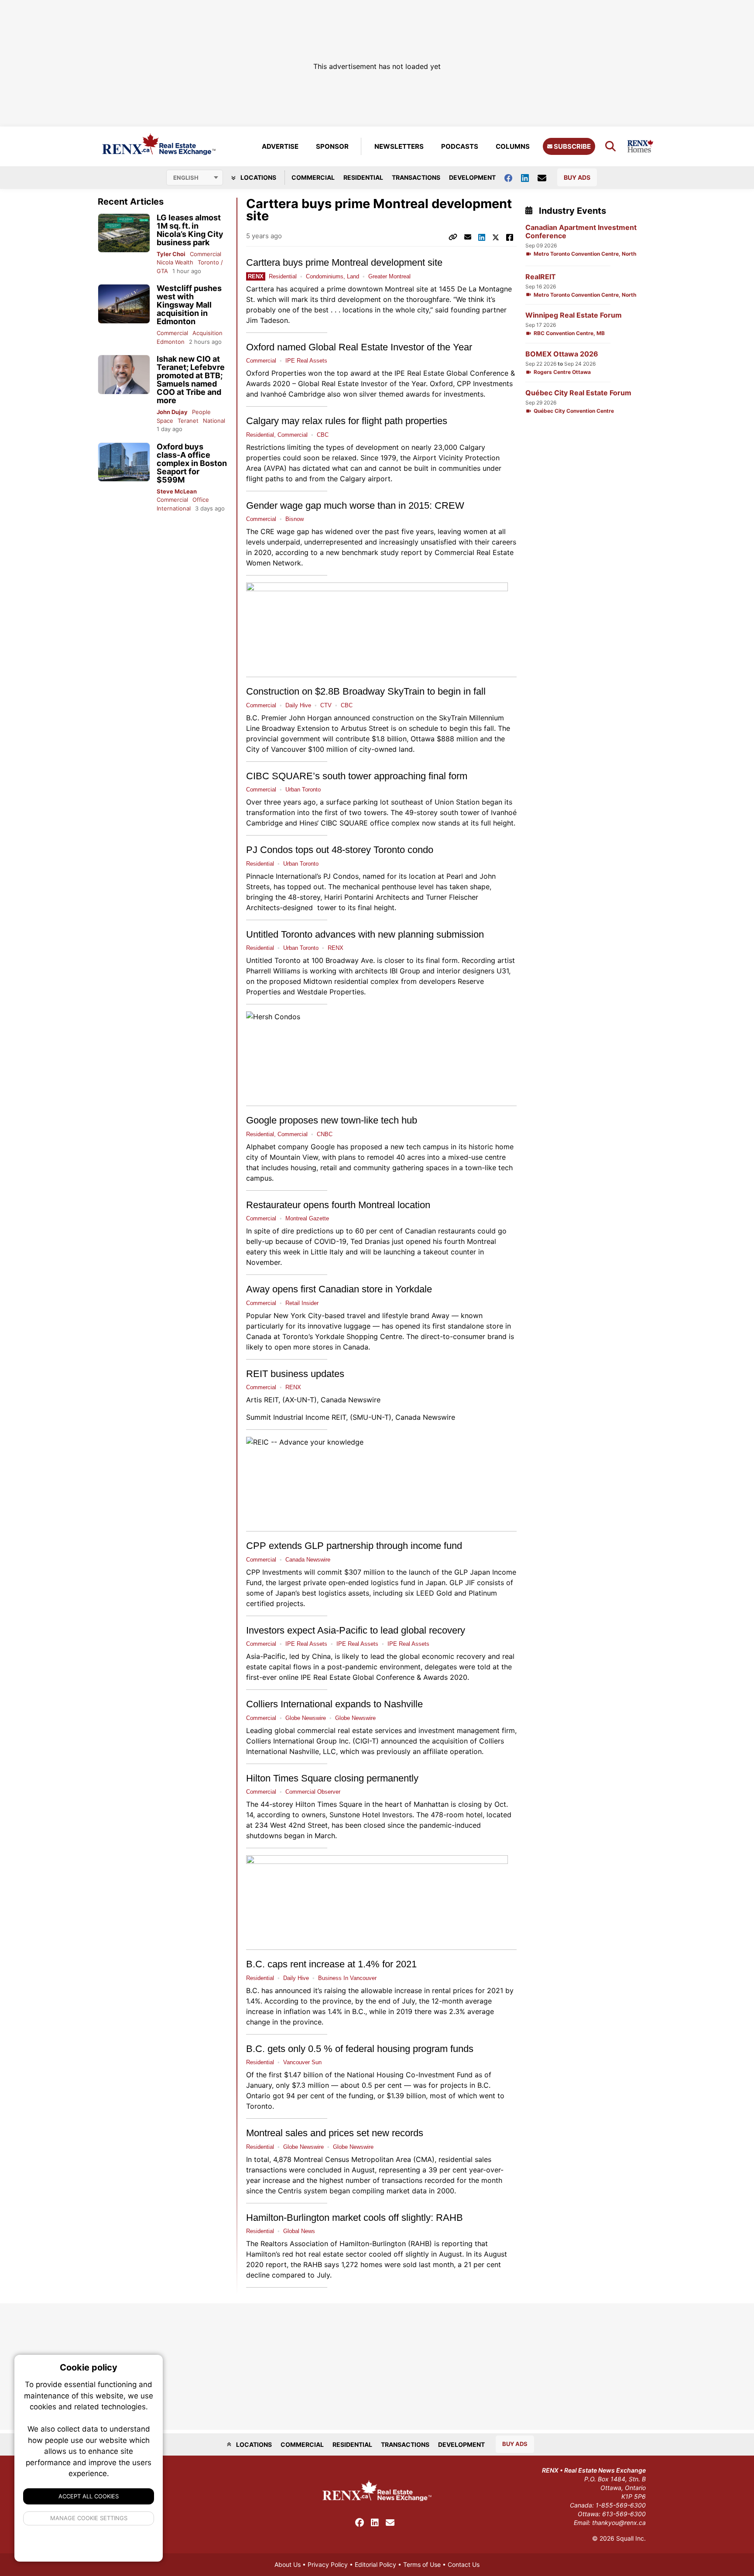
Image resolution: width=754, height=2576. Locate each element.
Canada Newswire (351, 1400)
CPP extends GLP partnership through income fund (354, 1546)
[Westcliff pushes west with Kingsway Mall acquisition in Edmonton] (124, 304)
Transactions (416, 177)
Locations (258, 177)
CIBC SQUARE (344, 823)
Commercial (313, 177)
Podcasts (460, 146)
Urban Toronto (303, 790)
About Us (288, 2564)
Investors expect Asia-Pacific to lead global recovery (356, 1630)
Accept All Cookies (89, 2496)
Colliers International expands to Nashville (334, 1704)
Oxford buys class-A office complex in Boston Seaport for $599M (192, 463)
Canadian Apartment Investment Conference (581, 232)
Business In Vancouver (347, 1978)
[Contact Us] (546, 178)
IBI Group (405, 971)
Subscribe (572, 146)
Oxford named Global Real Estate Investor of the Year (359, 347)
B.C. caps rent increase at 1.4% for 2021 (331, 1964)
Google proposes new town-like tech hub (332, 1120)
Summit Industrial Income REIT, (297, 1417)
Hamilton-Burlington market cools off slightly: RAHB (355, 2218)
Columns (513, 146)
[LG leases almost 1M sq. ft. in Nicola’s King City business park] (124, 233)
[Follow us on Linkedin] (529, 177)
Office (201, 500)
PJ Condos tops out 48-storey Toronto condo (340, 850)
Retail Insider (302, 1303)
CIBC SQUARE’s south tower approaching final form (357, 776)
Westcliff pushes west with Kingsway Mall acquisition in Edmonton (189, 305)
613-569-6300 (624, 2514)
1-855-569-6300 (621, 2505)
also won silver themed (365, 394)
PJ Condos (341, 876)
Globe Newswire (306, 1718)
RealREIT (541, 277)
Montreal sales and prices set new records (335, 2133)
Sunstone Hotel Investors (371, 1815)
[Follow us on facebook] (513, 177)
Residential (363, 177)
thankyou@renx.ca (619, 2523)
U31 (503, 971)
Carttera (260, 289)
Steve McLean (177, 491)
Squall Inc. (631, 2538)
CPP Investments (274, 1572)
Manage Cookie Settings (89, 2518)
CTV (326, 705)
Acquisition (207, 333)
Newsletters (399, 146)
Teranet (188, 421)
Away (442, 1315)
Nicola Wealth (175, 262)
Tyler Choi (171, 254)
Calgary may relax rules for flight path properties (347, 421)
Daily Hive (298, 705)
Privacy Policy (328, 2564)
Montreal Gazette (307, 1218)
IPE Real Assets (306, 361)
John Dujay (172, 412)
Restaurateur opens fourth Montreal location (338, 1205)
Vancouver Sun (302, 2062)
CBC (323, 435)
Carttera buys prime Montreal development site (344, 262)
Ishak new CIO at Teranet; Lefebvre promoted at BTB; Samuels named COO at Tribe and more (191, 380)
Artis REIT (262, 1400)
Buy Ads (577, 177)
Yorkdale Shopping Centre (359, 1336)
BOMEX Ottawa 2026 (562, 354)
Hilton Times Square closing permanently (332, 1778)
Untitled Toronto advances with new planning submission (365, 934)
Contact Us (464, 2564)
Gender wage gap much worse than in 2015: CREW (355, 505)
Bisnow (295, 519)
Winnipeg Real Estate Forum (574, 315)
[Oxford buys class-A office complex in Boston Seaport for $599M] (124, 462)
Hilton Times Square (329, 1804)
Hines (308, 823)
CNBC (325, 1134)
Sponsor (332, 146)
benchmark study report (382, 552)
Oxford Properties (276, 373)
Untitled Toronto (273, 960)
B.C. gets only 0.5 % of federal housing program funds (360, 2049)
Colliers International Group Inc (297, 1741)
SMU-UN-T (371, 1417)
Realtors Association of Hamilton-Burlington (333, 2244)
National (214, 421)
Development (472, 177)
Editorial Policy (375, 2564)
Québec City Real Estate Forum (578, 393)
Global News (299, 2231)
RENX (336, 948)
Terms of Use (422, 2564)
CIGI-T (366, 1741)
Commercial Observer (313, 1792)
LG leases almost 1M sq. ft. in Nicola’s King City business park (190, 230)
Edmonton (171, 342)
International (174, 508)
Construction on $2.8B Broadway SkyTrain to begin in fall (366, 691)
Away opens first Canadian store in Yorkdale (339, 1289)
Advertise (280, 146)
